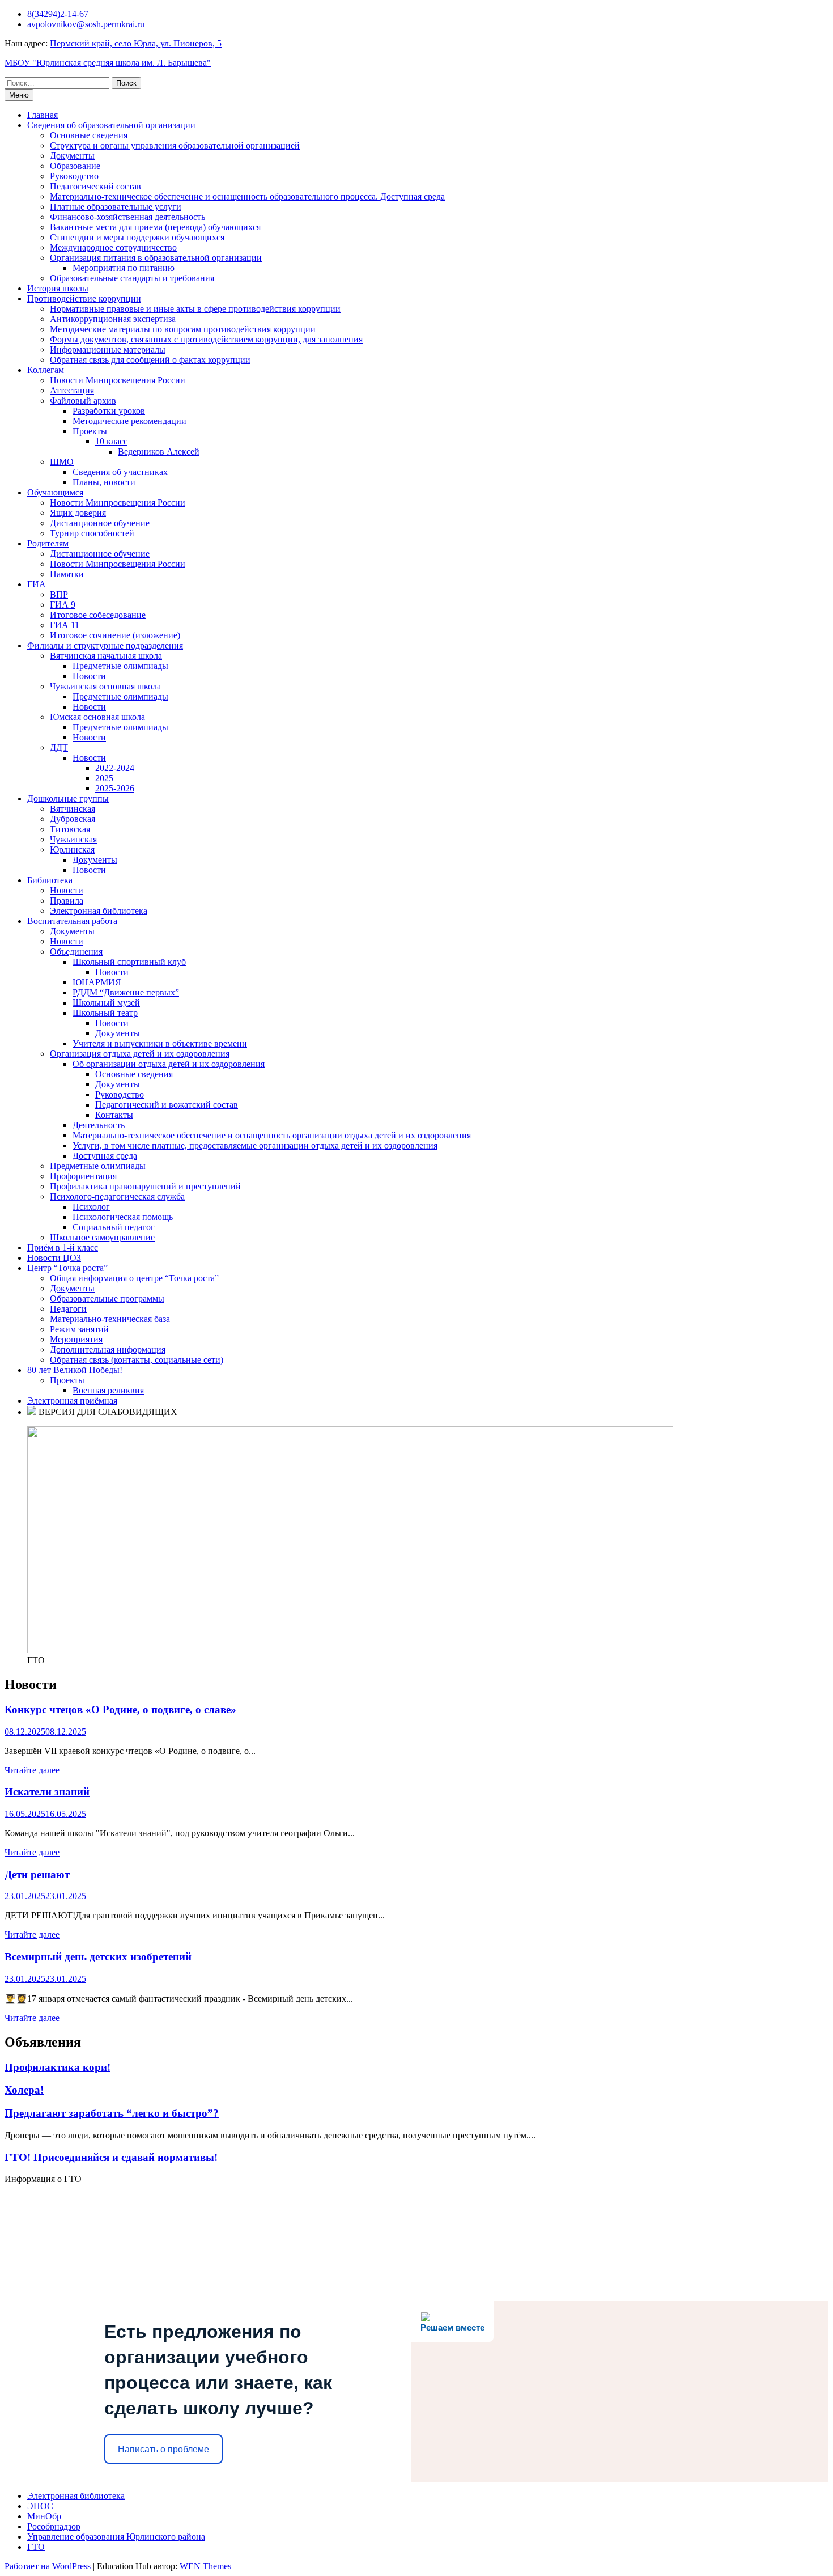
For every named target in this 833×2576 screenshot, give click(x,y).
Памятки (67, 574)
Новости (89, 676)
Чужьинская (73, 839)
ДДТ (59, 747)
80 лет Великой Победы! (75, 1370)
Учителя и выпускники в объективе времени (160, 1043)
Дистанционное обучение (100, 523)
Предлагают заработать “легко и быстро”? (112, 2113)
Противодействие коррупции (84, 298)
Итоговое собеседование (98, 615)
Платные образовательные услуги (116, 207)
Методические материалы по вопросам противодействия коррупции (183, 329)
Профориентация (83, 1176)
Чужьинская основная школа (105, 686)
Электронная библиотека (99, 911)
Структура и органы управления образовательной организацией (175, 145)
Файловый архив (83, 401)
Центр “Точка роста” (67, 1268)
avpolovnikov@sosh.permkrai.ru (86, 24)
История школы (58, 288)
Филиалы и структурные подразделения (105, 645)
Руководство (74, 176)
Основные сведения (89, 135)
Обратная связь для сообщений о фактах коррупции (150, 360)
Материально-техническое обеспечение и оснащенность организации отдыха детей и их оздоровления (272, 1135)
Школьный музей (106, 1003)
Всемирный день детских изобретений (98, 1957)
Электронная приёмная (72, 1401)
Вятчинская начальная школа (106, 656)
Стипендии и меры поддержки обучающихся (137, 237)
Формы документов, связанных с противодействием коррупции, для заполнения (206, 339)
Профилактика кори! (58, 2067)
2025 (104, 778)
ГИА (37, 584)
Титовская (70, 829)
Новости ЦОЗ (54, 1258)
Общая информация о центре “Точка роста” (134, 1278)
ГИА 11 (65, 625)
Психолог (91, 1207)
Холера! (24, 2090)
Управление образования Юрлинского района (116, 2537)
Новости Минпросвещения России (118, 380)
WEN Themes (205, 2566)
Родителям (48, 543)
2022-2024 (115, 768)
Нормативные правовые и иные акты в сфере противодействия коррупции (195, 309)
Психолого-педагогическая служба (117, 1196)
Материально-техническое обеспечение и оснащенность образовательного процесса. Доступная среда (247, 196)
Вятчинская (73, 809)
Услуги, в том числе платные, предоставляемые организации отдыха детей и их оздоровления (255, 1145)
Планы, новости (104, 482)
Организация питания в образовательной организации (156, 258)
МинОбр (44, 2516)
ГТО (36, 2547)
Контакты (114, 1115)
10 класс (111, 441)
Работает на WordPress (48, 2566)
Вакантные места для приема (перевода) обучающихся (155, 227)
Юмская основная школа (97, 717)
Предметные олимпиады (120, 666)
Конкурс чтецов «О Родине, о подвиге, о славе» (120, 1709)
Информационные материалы (108, 349)
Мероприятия (76, 1339)
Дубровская (73, 819)
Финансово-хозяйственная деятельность (127, 217)
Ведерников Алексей (159, 452)
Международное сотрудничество (113, 247)
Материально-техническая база (110, 1319)
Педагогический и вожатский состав (167, 1105)
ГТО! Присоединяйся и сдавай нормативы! (111, 2157)
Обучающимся (55, 492)
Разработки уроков (109, 411)
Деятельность (99, 1125)
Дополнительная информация (108, 1350)
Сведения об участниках (120, 472)
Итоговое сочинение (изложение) (115, 635)
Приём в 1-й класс (63, 1247)
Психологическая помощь (123, 1217)
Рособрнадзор (54, 2526)
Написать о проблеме (163, 2449)
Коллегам (46, 370)
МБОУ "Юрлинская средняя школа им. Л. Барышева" (108, 63)
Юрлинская (72, 850)
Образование (75, 166)
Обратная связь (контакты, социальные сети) (137, 1360)
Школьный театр (105, 1013)
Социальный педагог (114, 1227)
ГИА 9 (63, 605)
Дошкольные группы (68, 798)
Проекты (90, 431)
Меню (19, 95)
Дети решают (37, 1874)
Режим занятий (79, 1329)
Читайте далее (32, 1770)
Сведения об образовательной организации (111, 125)
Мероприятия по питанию (124, 268)
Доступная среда (105, 1156)
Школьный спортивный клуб (129, 962)
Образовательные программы (107, 1298)
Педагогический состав (95, 186)
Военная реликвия (108, 1390)
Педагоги (68, 1309)
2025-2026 (115, 788)
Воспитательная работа (72, 921)
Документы (72, 156)
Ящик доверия (78, 513)
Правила (67, 901)
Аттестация (72, 390)
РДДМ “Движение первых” (126, 992)
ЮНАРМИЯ (97, 982)
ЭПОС (40, 2506)
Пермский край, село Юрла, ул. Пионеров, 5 (136, 43)
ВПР (59, 594)
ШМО (62, 462)
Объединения (76, 952)
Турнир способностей (92, 533)
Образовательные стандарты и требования (132, 278)
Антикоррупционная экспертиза (113, 319)
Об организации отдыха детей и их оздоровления (169, 1064)
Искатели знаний (47, 1792)
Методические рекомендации (129, 421)
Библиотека (50, 880)
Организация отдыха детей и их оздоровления (140, 1054)
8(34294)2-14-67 (58, 14)
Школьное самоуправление (102, 1237)
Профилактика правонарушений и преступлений (145, 1186)
